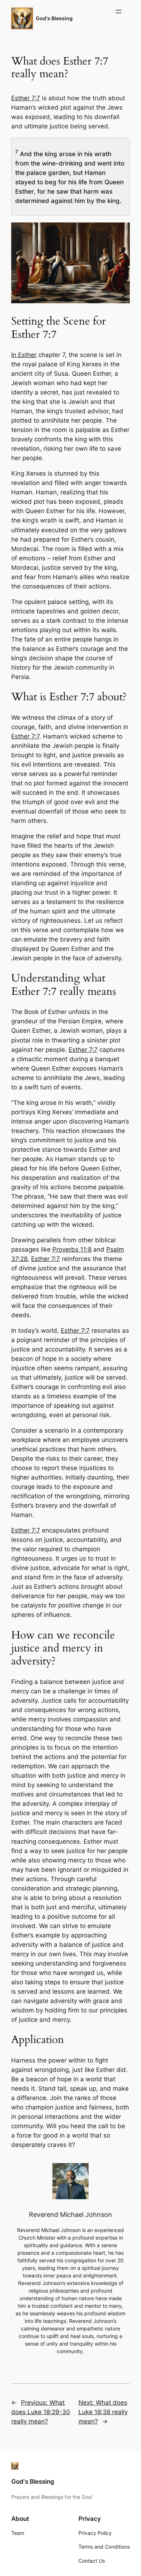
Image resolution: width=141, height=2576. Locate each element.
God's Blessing (54, 18)
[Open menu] (119, 12)
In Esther (24, 355)
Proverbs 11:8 (72, 1249)
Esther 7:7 (26, 98)
